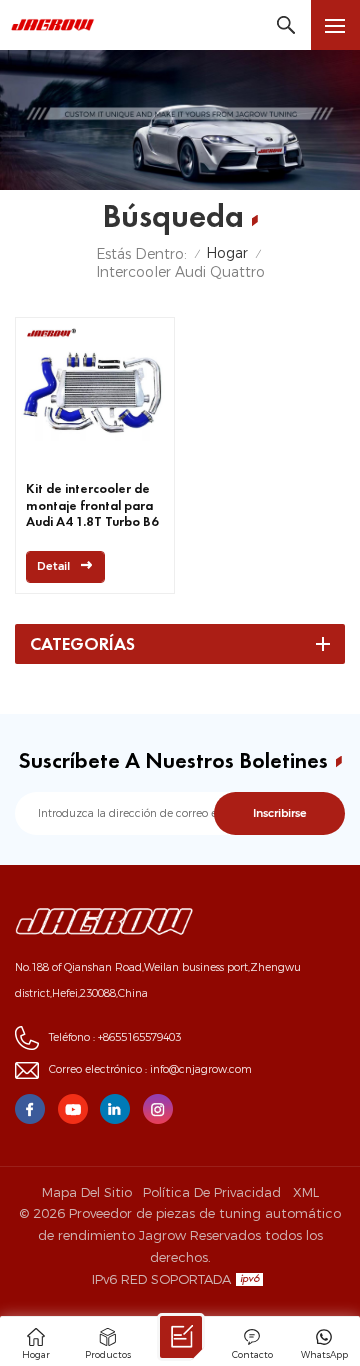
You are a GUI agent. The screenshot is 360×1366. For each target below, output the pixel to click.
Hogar (227, 253)
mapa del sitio (87, 1192)
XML (306, 1192)
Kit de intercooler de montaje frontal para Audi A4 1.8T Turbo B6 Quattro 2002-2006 (92, 506)
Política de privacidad (212, 1192)
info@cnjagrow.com (201, 1069)
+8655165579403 (139, 1037)
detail (53, 566)
